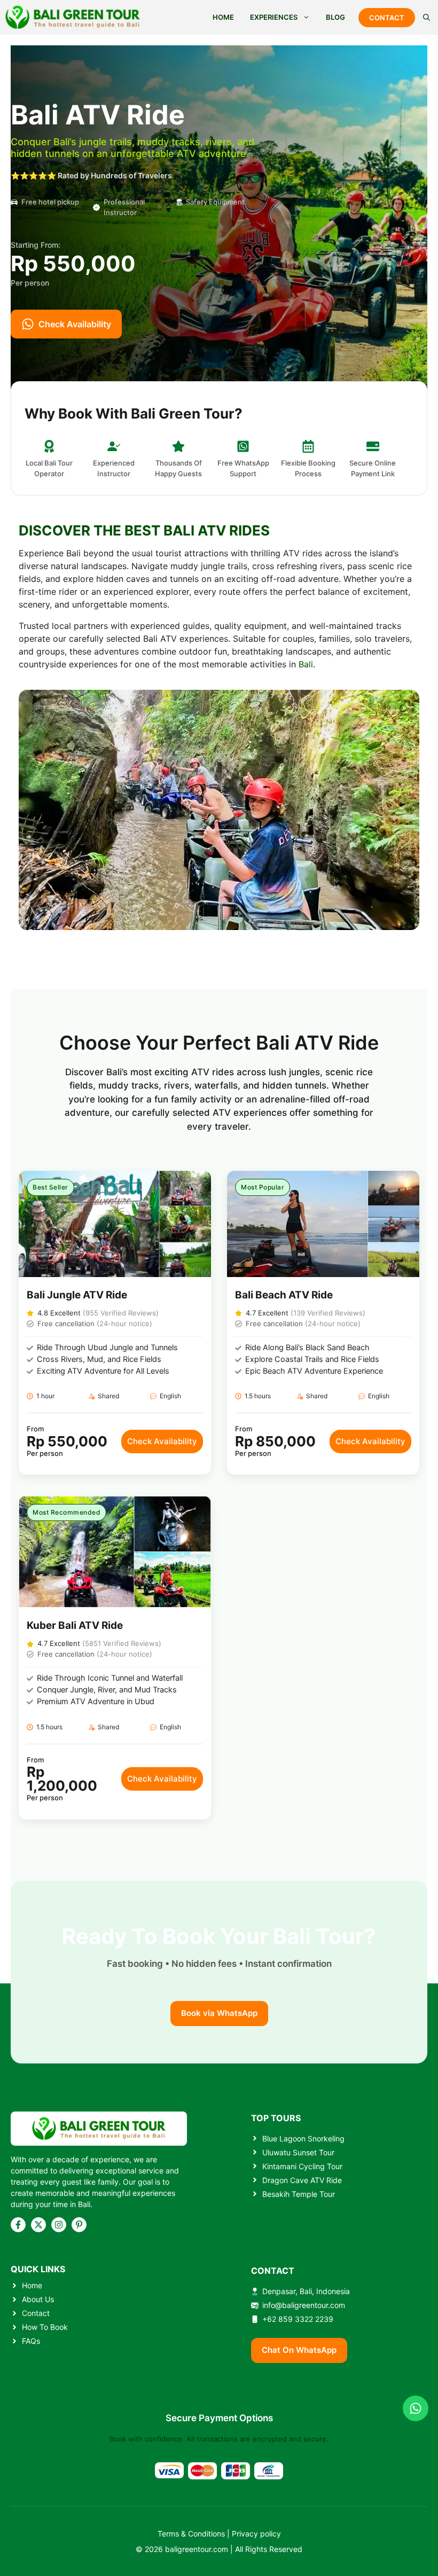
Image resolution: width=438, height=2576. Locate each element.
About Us (38, 2299)
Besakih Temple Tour (299, 2194)
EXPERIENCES (274, 17)
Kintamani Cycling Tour (302, 2166)
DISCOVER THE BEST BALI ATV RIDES (144, 530)
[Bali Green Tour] (73, 17)
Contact (36, 2313)
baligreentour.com (197, 2549)
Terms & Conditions (191, 2534)
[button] (427, 17)
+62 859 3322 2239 (298, 2319)
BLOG (335, 17)
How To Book (45, 2327)
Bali (306, 664)
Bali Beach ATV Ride (284, 1295)
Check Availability (162, 1441)
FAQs (31, 2341)
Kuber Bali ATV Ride (75, 1625)
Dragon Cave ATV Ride (302, 2180)
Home (32, 2285)
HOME (223, 17)
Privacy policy (256, 2534)
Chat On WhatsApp (299, 2350)
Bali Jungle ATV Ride (77, 1295)
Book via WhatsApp (219, 2013)
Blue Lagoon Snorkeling (303, 2138)
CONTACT (387, 18)
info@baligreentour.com (304, 2305)
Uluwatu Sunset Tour (298, 2152)
